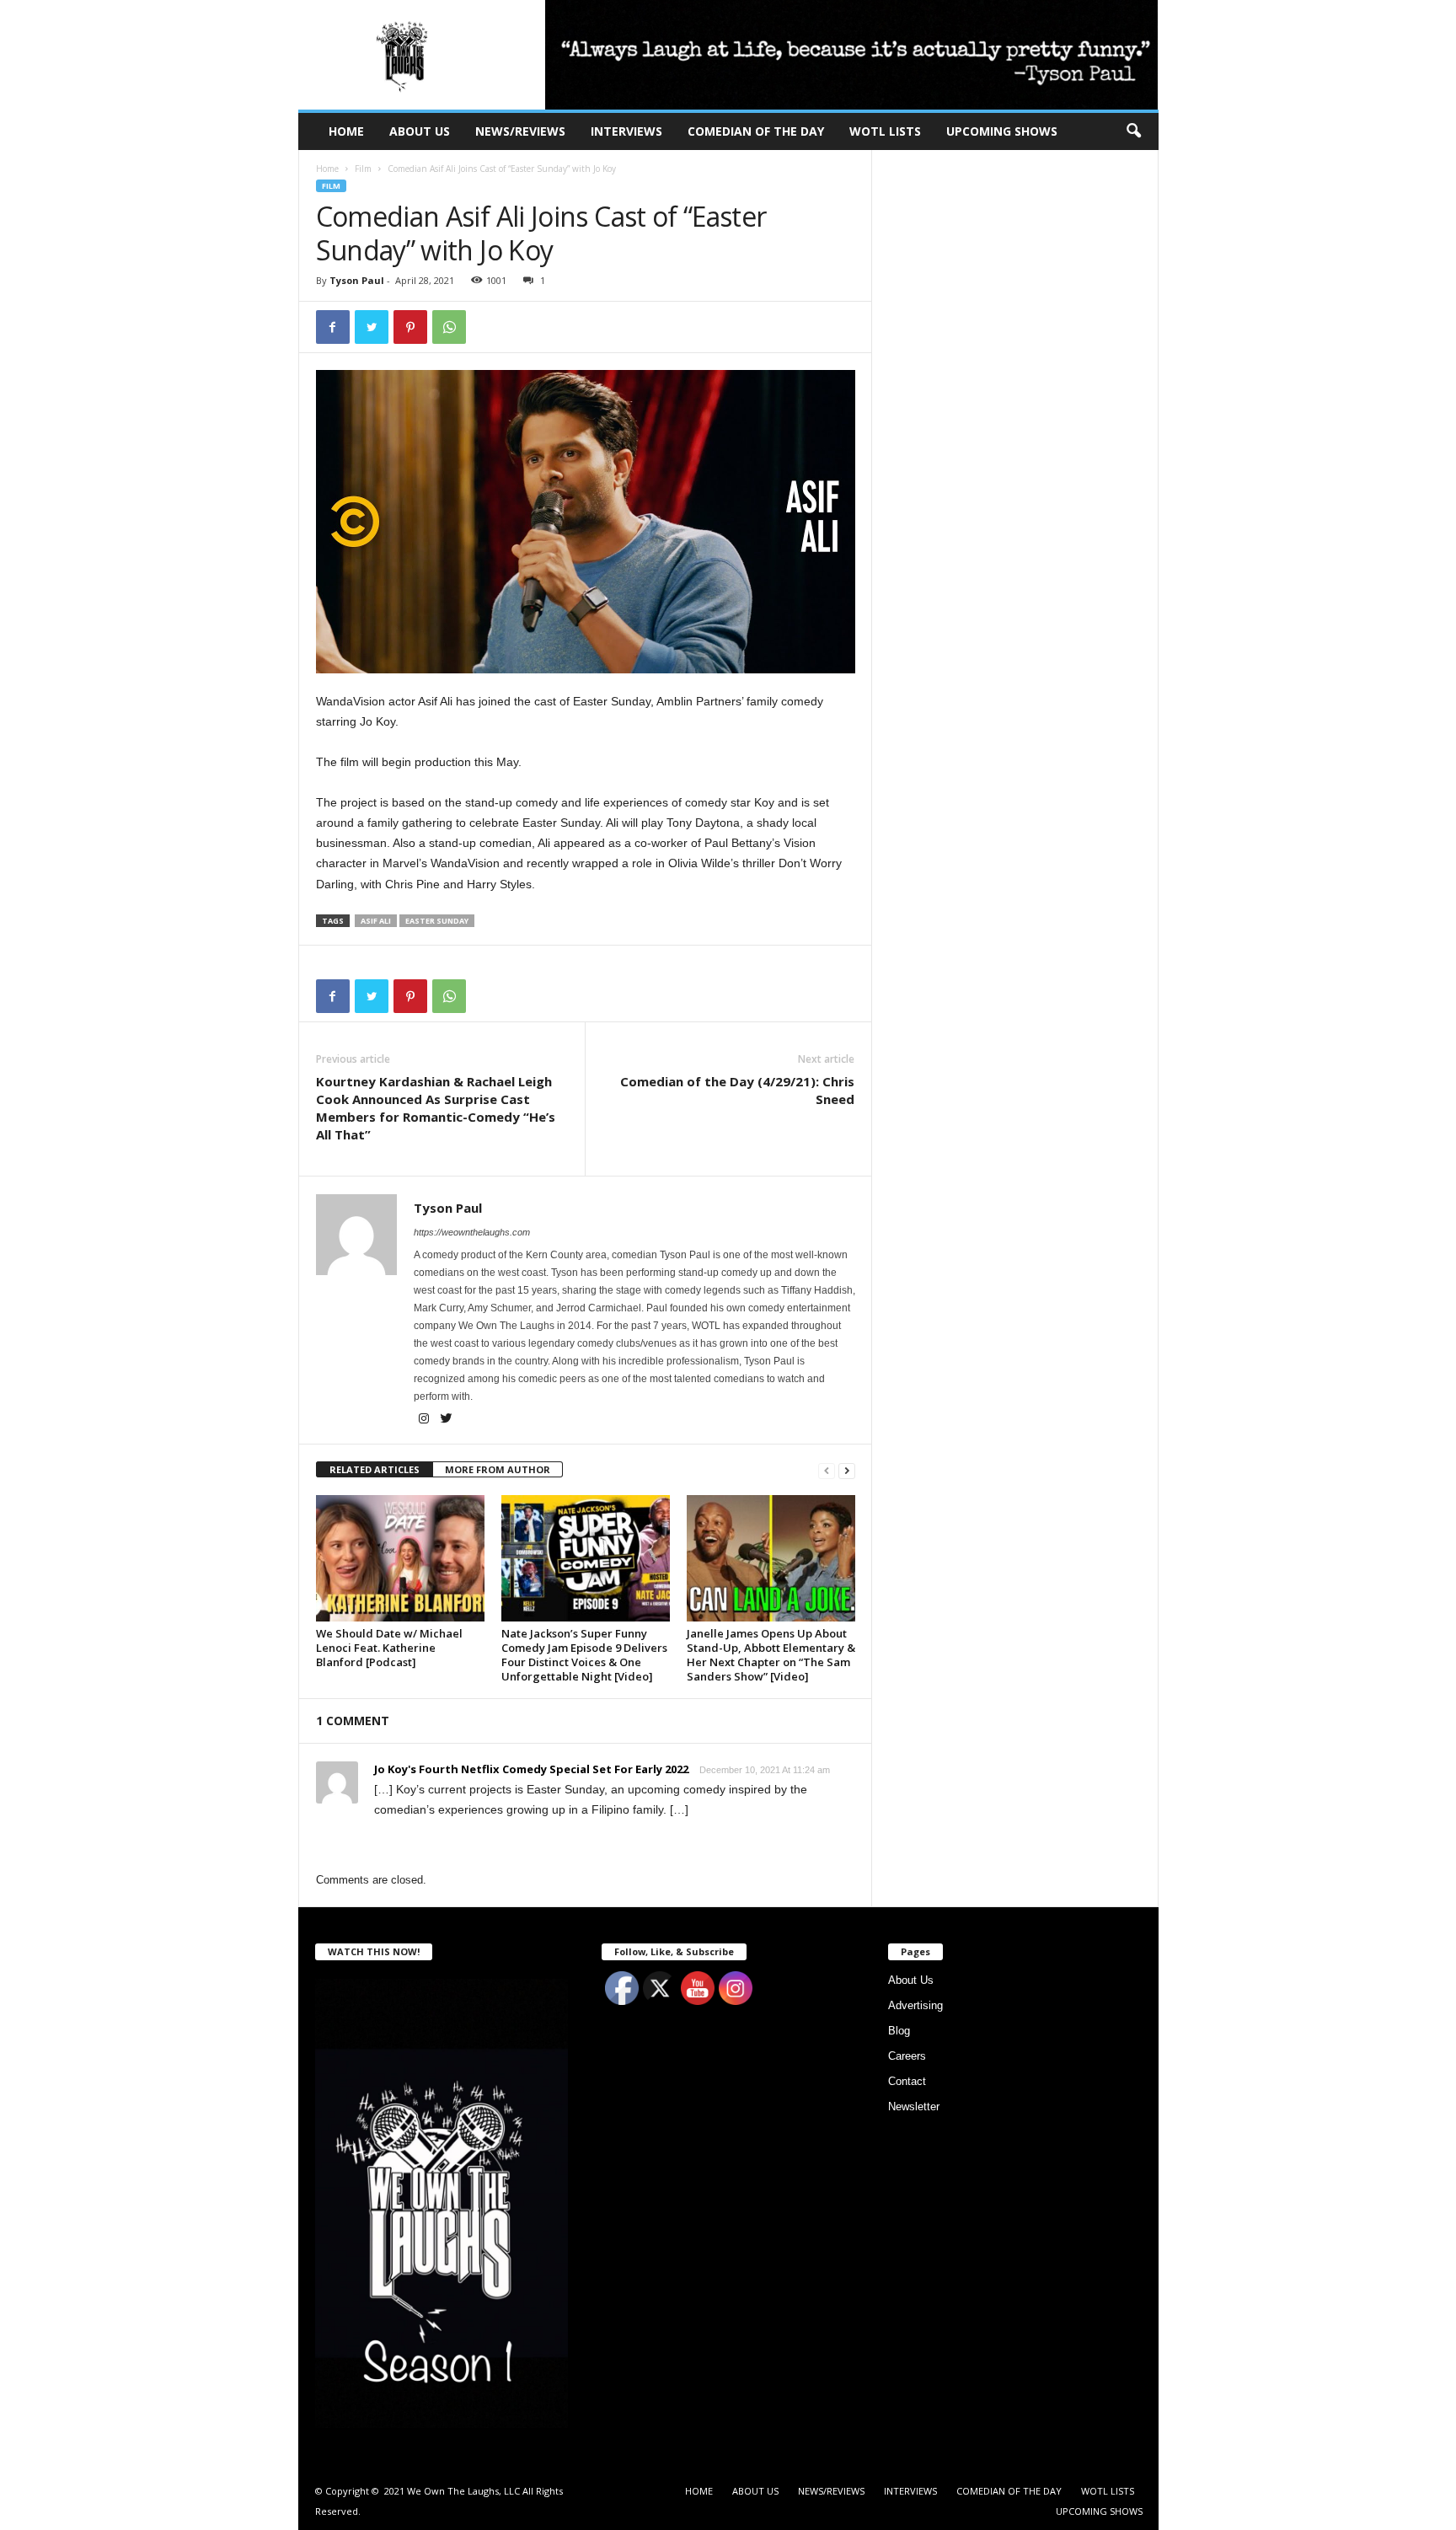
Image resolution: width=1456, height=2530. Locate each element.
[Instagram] (425, 1420)
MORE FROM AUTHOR (498, 1469)
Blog (899, 2031)
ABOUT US (420, 131)
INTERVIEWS (626, 131)
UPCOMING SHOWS (1002, 131)
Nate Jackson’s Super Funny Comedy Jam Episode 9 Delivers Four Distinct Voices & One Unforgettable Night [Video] (584, 1655)
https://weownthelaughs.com (472, 1232)
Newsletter (914, 2107)
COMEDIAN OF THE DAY (756, 131)
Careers (907, 2056)
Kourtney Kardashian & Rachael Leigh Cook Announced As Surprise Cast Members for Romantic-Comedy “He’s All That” (436, 1108)
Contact (907, 2081)
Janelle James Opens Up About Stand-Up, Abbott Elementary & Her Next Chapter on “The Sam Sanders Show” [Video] (771, 1655)
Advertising (915, 2005)
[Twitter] (447, 1420)
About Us (911, 1980)
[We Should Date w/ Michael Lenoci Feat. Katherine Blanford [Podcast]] (400, 1558)
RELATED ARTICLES (375, 1469)
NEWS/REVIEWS (520, 131)
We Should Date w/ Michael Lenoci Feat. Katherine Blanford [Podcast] (389, 1648)
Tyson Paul (357, 280)
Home (327, 169)
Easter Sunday (437, 921)
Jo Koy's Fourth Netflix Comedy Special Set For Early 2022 (531, 1769)
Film (363, 169)
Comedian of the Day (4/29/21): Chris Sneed (737, 1090)
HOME (346, 131)
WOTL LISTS (885, 131)
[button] (1133, 131)
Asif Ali (376, 921)
